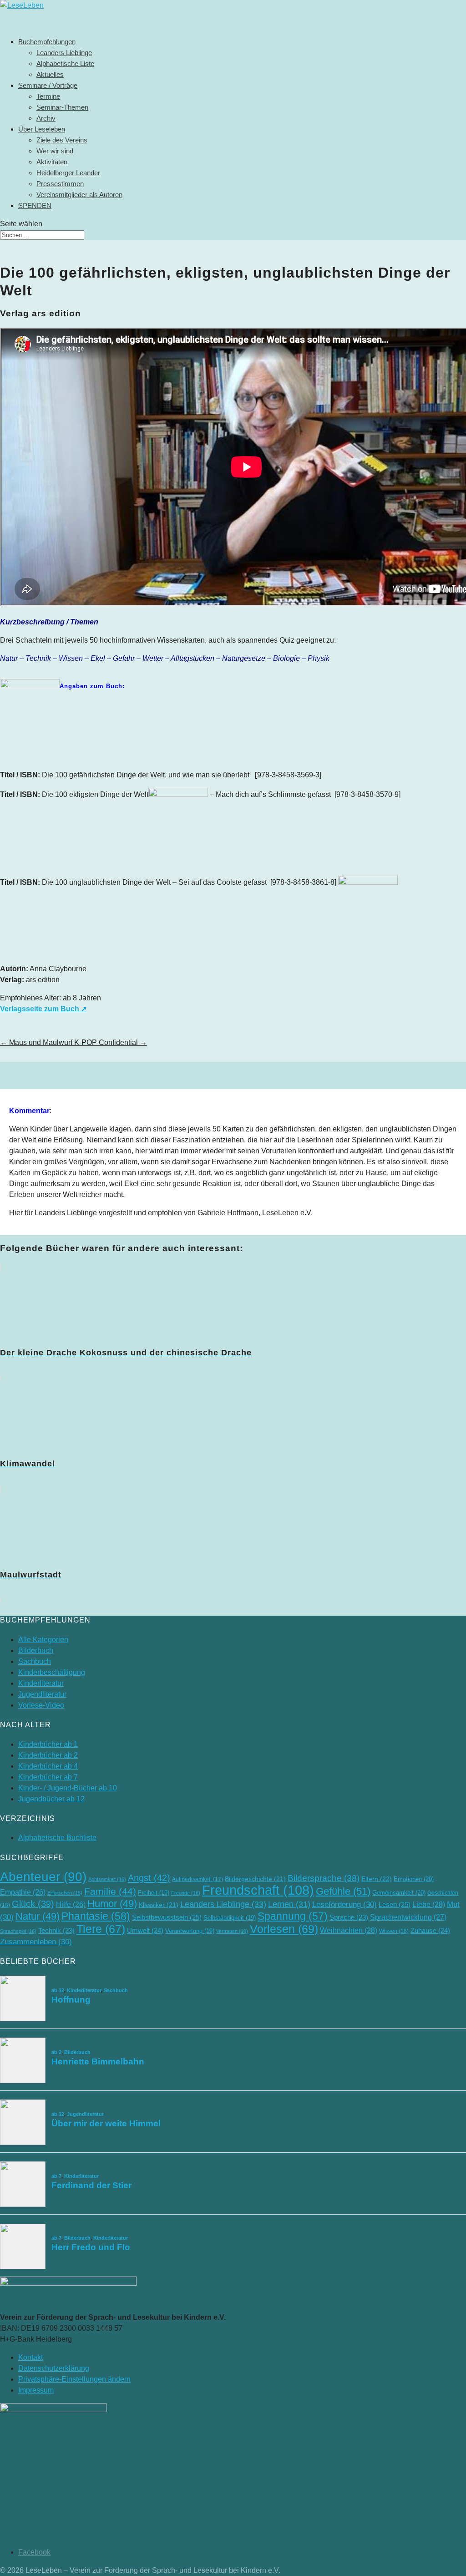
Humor (112, 1904)
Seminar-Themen (62, 107)
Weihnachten (349, 1930)
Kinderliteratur (41, 1683)
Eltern (377, 1879)
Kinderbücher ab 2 (48, 1755)
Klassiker (159, 1905)
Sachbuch (35, 1661)
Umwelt (145, 1930)
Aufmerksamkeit (198, 1879)
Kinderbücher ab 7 (48, 1777)
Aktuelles (50, 74)
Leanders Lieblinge (64, 53)
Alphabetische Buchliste (57, 1838)
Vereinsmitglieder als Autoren (79, 195)
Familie (110, 1891)
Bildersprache (324, 1878)
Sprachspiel (18, 1931)
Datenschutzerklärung (54, 2368)
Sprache (349, 1917)
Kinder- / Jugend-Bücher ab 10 (68, 1788)
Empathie (23, 1892)
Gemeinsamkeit (399, 1893)
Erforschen (65, 1893)
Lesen (395, 1904)
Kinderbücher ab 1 (48, 1744)
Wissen (394, 1931)
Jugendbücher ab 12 (51, 1799)
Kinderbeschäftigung (52, 1672)
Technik (56, 1931)
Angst (149, 1878)
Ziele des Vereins (62, 140)
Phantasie (96, 1916)
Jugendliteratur (42, 1694)
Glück (33, 1904)
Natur (38, 1916)
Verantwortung (190, 1931)
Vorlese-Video (41, 1705)
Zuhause (430, 1930)
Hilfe (71, 1904)
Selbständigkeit (230, 1918)
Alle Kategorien (43, 1640)
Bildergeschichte (255, 1879)
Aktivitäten (52, 162)
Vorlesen (284, 1929)
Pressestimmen (60, 184)
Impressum (36, 2390)
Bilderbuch (36, 1651)
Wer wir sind (55, 151)
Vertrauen (232, 1931)
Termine (48, 96)
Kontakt (30, 2357)
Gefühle (343, 1891)
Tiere (101, 1929)
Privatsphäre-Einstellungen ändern (74, 2379)
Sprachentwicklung (408, 1917)
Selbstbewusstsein (167, 1917)
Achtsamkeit (107, 1879)
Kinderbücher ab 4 (48, 1766)
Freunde (186, 1893)
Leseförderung (344, 1904)
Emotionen (414, 1879)
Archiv (46, 118)
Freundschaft (258, 1890)
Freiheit (154, 1893)
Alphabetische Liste (65, 63)
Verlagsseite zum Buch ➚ (43, 1009)
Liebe (429, 1904)
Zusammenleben (36, 1942)
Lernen (289, 1904)
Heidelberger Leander (68, 173)
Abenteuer (43, 1877)
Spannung (293, 1916)
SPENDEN (35, 205)
